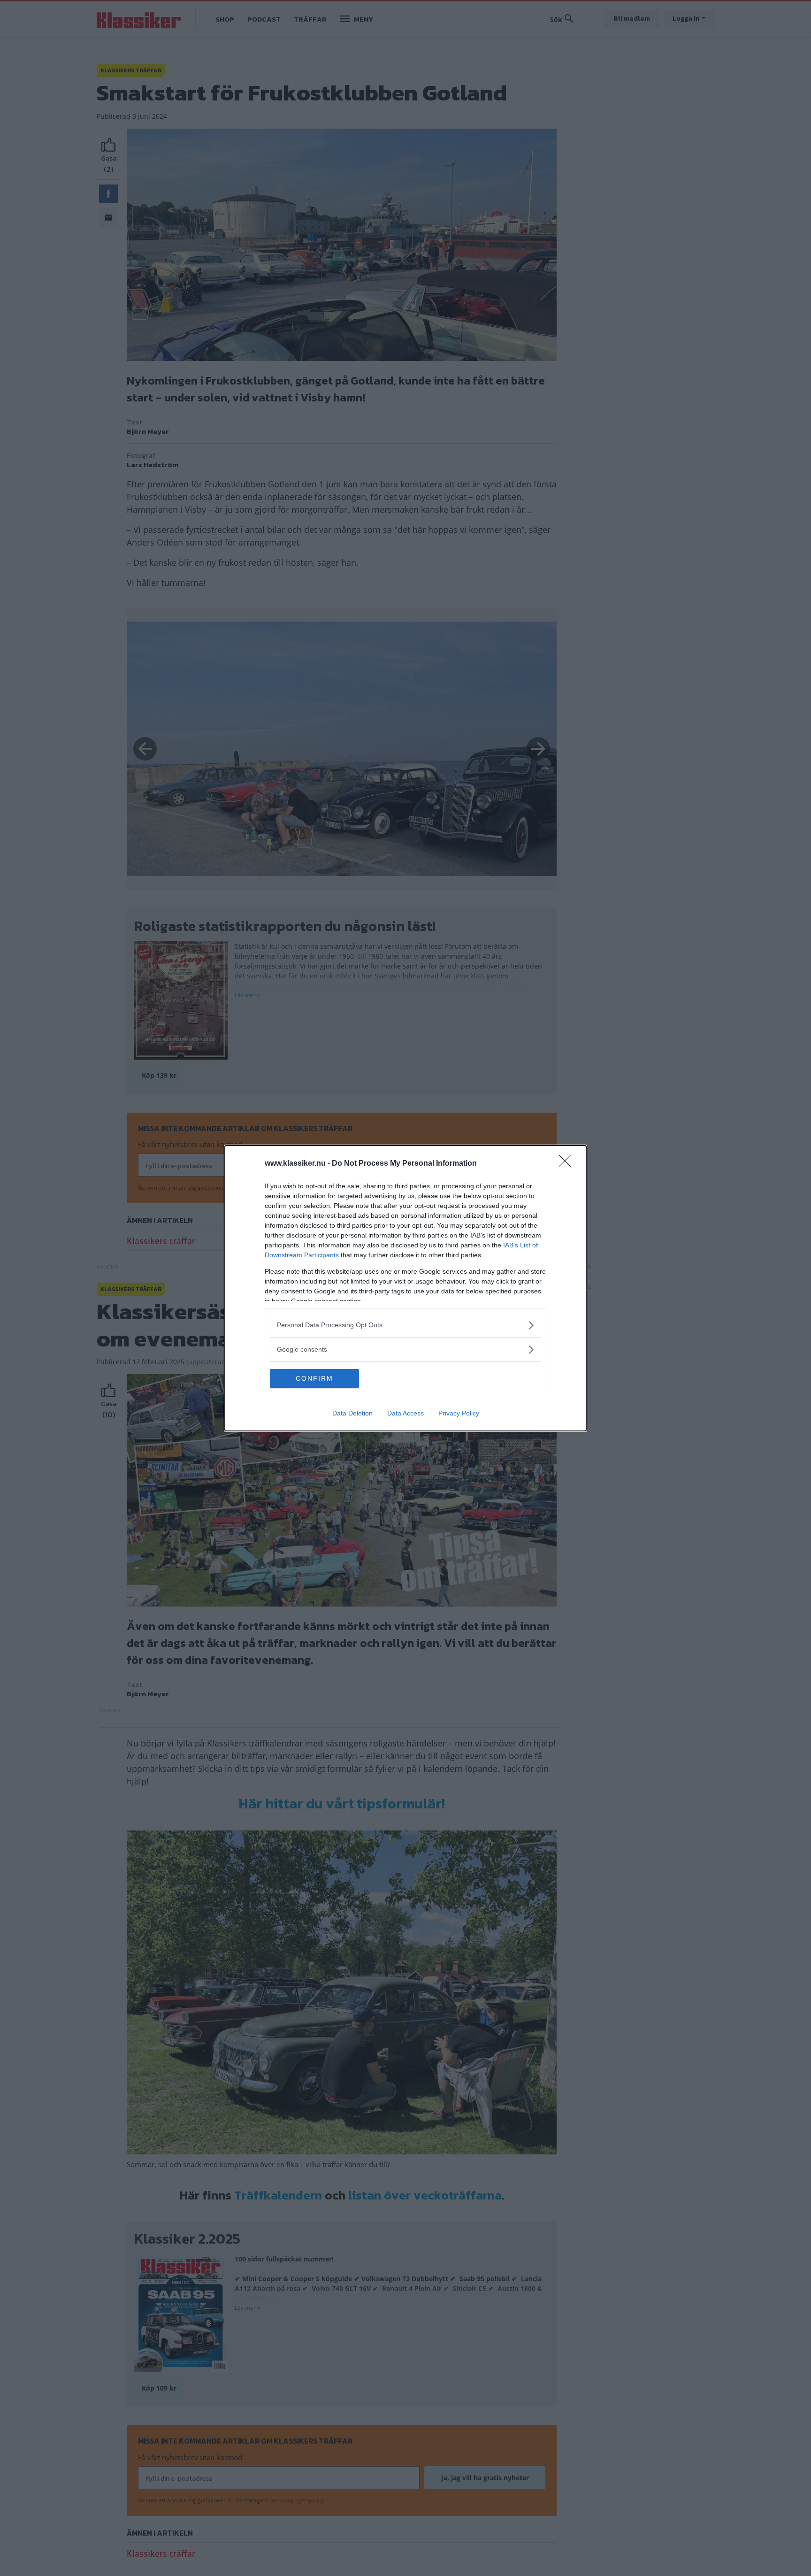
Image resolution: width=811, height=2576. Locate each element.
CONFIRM (314, 1378)
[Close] (568, 1164)
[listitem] (405, 1325)
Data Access (405, 1413)
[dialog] (405, 1288)
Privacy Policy (459, 1413)
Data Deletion (352, 1413)
